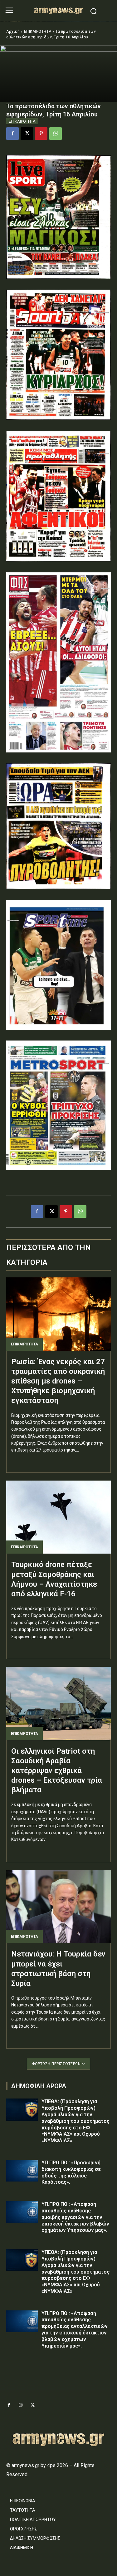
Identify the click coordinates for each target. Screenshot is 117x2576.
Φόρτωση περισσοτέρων (56, 2064)
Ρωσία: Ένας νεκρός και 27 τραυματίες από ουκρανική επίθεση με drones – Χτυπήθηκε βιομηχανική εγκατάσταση (58, 1381)
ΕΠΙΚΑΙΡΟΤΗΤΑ (38, 32)
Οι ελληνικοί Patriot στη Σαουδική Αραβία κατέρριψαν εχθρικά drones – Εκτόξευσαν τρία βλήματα (57, 1771)
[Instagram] (21, 2405)
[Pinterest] (41, 134)
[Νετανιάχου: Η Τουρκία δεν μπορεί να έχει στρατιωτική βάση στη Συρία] (58, 1907)
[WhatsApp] (56, 134)
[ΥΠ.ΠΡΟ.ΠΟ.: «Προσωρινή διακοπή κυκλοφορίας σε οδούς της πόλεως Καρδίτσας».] (22, 2171)
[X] (27, 134)
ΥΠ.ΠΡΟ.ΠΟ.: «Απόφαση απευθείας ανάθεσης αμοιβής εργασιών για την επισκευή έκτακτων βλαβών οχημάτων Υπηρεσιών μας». (75, 2217)
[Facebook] (12, 134)
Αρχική (13, 32)
